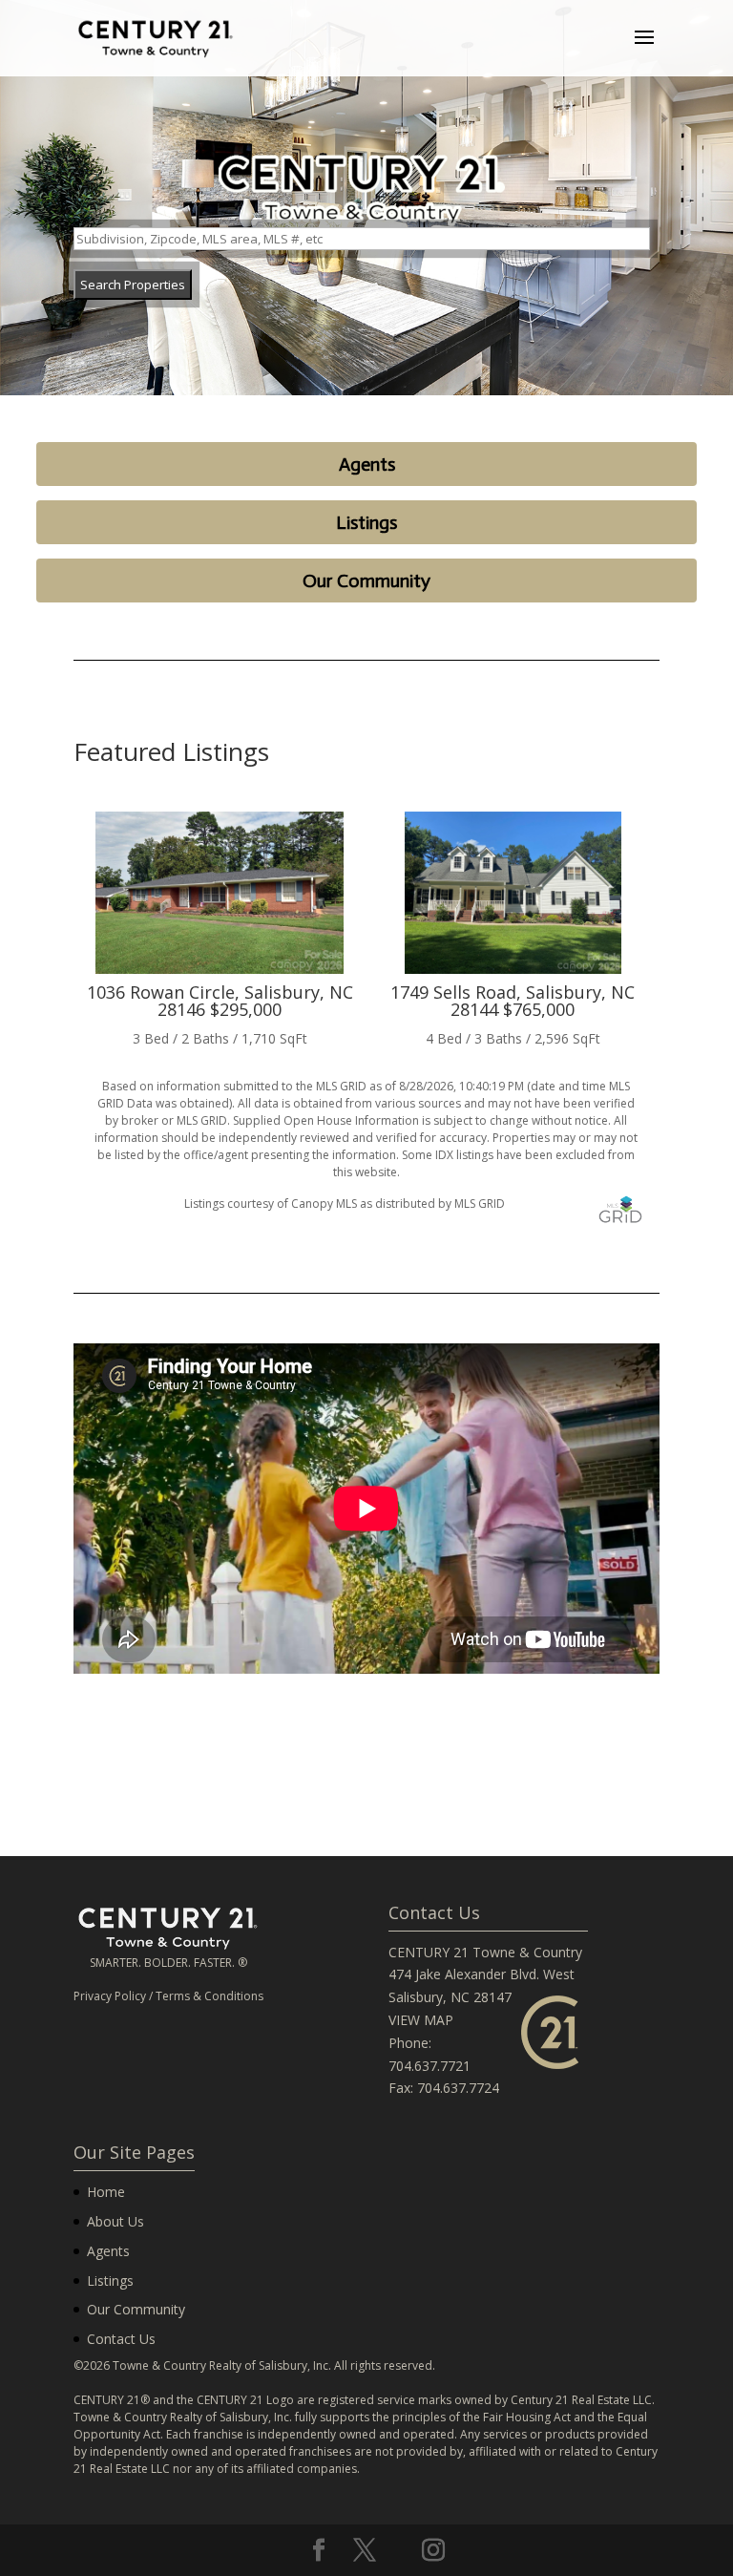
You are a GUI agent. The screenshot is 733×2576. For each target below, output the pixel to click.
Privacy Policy (110, 1996)
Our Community (366, 581)
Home (106, 2192)
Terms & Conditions (209, 1996)
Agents (367, 464)
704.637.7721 (429, 2066)
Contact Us (121, 2339)
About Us (115, 2221)
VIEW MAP (421, 2020)
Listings (366, 522)
